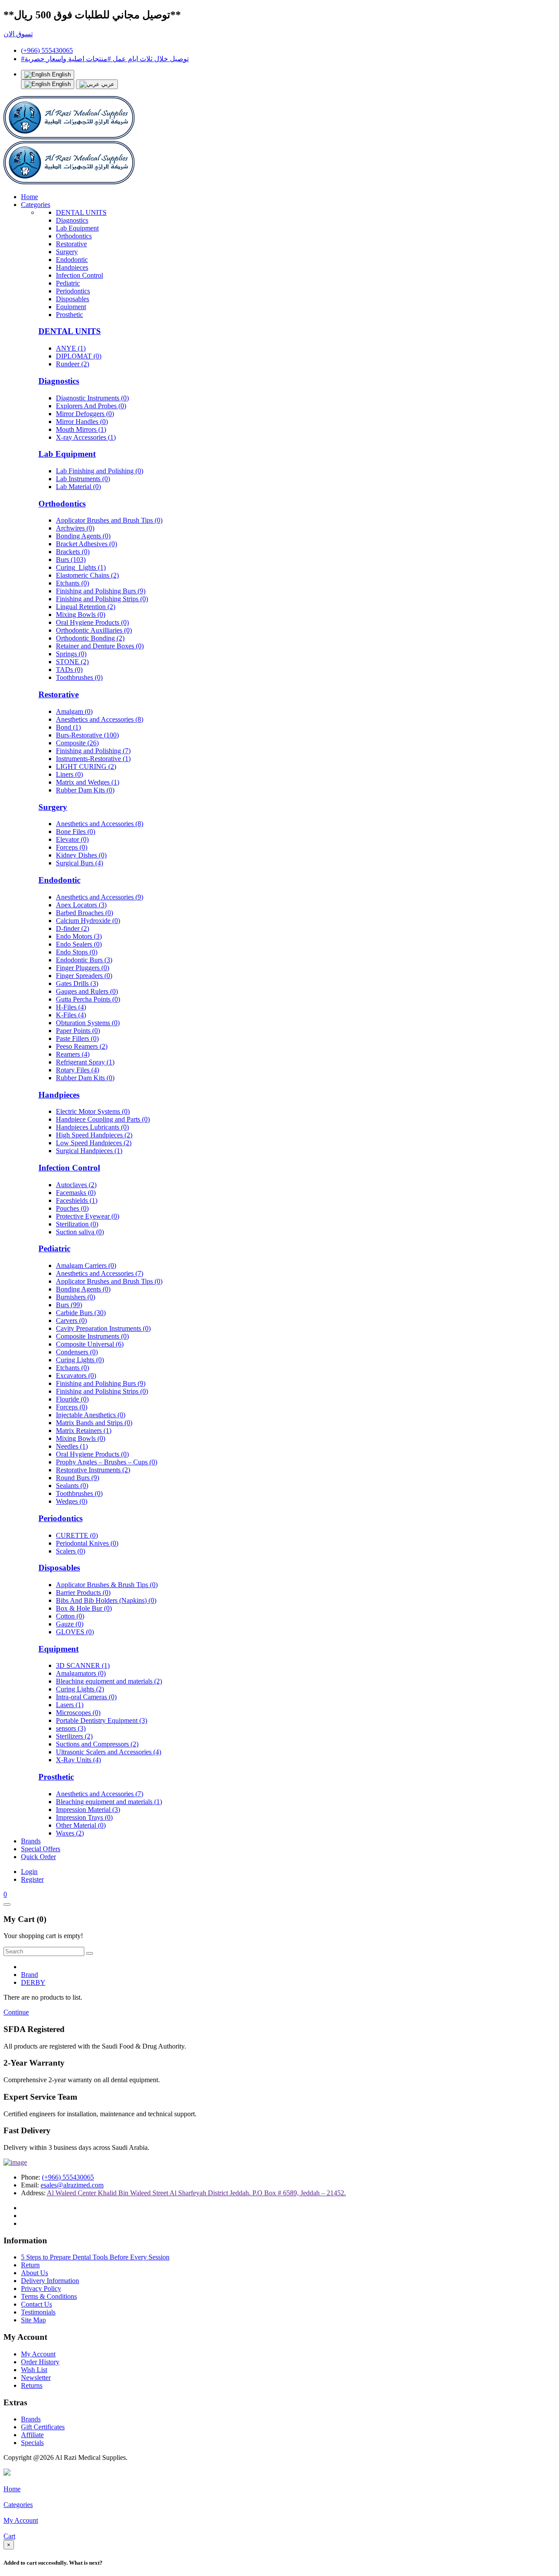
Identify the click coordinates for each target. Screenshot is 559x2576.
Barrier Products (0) (83, 1593)
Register (32, 1879)
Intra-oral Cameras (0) (86, 1697)
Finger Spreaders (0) (84, 976)
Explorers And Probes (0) (91, 406)
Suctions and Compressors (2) (97, 1744)
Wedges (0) (72, 1501)
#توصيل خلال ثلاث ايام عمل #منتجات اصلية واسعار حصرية (105, 59)
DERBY (33, 1982)
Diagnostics (72, 220)
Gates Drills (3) (77, 983)
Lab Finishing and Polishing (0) (100, 471)
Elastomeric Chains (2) (87, 575)
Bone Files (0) (76, 832)
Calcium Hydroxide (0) (88, 921)
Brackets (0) (73, 552)
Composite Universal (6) (90, 1344)
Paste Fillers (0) (77, 1038)
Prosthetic (69, 315)
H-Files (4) (71, 1007)
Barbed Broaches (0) (85, 913)
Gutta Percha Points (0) (88, 999)
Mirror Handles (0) (82, 422)
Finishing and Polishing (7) (93, 751)
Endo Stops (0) (77, 952)
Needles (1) (72, 1446)
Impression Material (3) (88, 1810)
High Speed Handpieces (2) (94, 1135)
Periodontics (73, 291)
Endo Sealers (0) (79, 944)
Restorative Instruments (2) (93, 1470)
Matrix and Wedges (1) (88, 782)
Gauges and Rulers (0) (87, 991)
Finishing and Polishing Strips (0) (102, 599)
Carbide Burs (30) (81, 1313)
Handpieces (72, 267)
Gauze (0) (70, 1624)
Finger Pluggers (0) (83, 968)
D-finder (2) (72, 928)
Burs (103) (71, 560)
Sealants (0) (72, 1486)
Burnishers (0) (76, 1297)
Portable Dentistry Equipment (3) (102, 1720)
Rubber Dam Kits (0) (85, 790)
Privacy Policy (41, 2288)
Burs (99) (69, 1305)
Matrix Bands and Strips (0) (94, 1423)
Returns (32, 2385)
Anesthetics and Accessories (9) (100, 897)
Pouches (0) (72, 1208)
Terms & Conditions (49, 2296)
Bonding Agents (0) (83, 536)
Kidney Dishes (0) (81, 855)
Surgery (67, 252)
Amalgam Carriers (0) (86, 1266)
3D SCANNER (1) (83, 1665)
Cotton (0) (70, 1616)
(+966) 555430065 (47, 50)
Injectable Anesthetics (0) (91, 1415)
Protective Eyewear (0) (88, 1216)
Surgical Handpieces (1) (89, 1151)
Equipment (71, 307)
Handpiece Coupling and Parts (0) (103, 1119)
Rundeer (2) (72, 364)
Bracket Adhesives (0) (86, 544)
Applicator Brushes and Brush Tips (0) (109, 520)
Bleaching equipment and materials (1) (109, 1802)
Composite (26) (77, 743)
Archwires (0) (75, 528)
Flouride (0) (72, 1399)
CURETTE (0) (77, 1535)
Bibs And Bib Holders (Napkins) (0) (106, 1600)
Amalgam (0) (74, 711)
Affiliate (32, 2435)
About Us (35, 2273)
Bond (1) (68, 727)
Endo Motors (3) (79, 936)
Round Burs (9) (78, 1478)
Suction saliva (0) (80, 1232)
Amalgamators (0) (81, 1673)
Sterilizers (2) (74, 1736)
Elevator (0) (72, 839)
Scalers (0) (71, 1551)
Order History (40, 2362)
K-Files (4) (71, 1015)
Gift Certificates (43, 2427)
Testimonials (38, 2312)
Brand (29, 1975)
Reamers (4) (73, 1054)
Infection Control (79, 275)
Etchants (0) (72, 583)
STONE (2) (72, 662)
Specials (32, 2443)
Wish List (34, 2370)
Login (29, 1872)
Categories (36, 205)
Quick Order (38, 1857)
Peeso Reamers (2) (82, 1046)
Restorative (71, 244)
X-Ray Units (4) (78, 1760)
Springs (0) (71, 654)
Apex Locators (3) (81, 905)
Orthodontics (74, 236)
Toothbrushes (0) (79, 677)
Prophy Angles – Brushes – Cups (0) (107, 1462)
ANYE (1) (71, 348)
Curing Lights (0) (80, 1360)
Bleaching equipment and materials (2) (109, 1681)
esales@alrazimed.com (72, 2185)
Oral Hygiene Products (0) (92, 622)
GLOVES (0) (75, 1632)
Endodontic (72, 260)
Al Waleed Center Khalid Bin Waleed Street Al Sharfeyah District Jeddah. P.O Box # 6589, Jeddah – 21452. (196, 2193)
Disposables (72, 299)
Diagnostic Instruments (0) (92, 398)
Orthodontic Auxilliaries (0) (94, 630)
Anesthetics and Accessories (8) (100, 719)
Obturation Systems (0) (88, 1023)
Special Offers (41, 1849)
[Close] (7, 1904)
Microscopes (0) (78, 1713)
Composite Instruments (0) (92, 1336)
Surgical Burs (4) (79, 863)
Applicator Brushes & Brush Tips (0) (107, 1585)
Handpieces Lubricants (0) (92, 1127)
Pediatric (68, 283)
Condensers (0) (77, 1352)
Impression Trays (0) (84, 1817)
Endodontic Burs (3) (84, 960)
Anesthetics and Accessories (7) (100, 1273)
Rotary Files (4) (78, 1070)
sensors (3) (71, 1728)
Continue (16, 2012)
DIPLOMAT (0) (79, 356)
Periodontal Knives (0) (87, 1543)
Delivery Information (50, 2281)
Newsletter (36, 2378)
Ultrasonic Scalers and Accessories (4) (109, 1752)
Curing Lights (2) (80, 1689)
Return (30, 2265)
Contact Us (36, 2304)
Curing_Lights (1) (81, 567)
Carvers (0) (71, 1321)
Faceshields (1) (77, 1200)
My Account (38, 2354)
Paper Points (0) (78, 1031)
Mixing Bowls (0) (81, 615)
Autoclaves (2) (76, 1185)
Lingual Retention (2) (86, 607)
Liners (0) (69, 774)
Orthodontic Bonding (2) (90, 638)
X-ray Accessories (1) (86, 437)
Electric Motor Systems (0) (93, 1111)
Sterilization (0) (77, 1224)
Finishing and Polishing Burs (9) (101, 591)
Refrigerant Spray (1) (85, 1062)
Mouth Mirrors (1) (81, 429)
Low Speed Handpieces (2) (94, 1143)
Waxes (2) (70, 1833)
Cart (9, 2536)
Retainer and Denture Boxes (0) (100, 646)
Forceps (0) (72, 847)
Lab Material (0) (78, 487)
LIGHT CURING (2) (86, 766)
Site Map (33, 2320)
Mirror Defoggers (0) (85, 414)
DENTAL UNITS (81, 212)
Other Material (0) (81, 1825)
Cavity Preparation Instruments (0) (103, 1328)
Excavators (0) (76, 1376)
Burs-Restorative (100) (87, 735)
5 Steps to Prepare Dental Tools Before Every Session (95, 2257)
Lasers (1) (70, 1705)
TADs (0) (69, 670)
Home (29, 197)
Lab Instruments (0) (83, 479)
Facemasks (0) (76, 1193)
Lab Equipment (77, 228)
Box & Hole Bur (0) (84, 1608)
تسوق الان (18, 34)
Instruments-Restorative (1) (93, 759)
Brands (31, 1841)
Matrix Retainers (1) (84, 1431)
